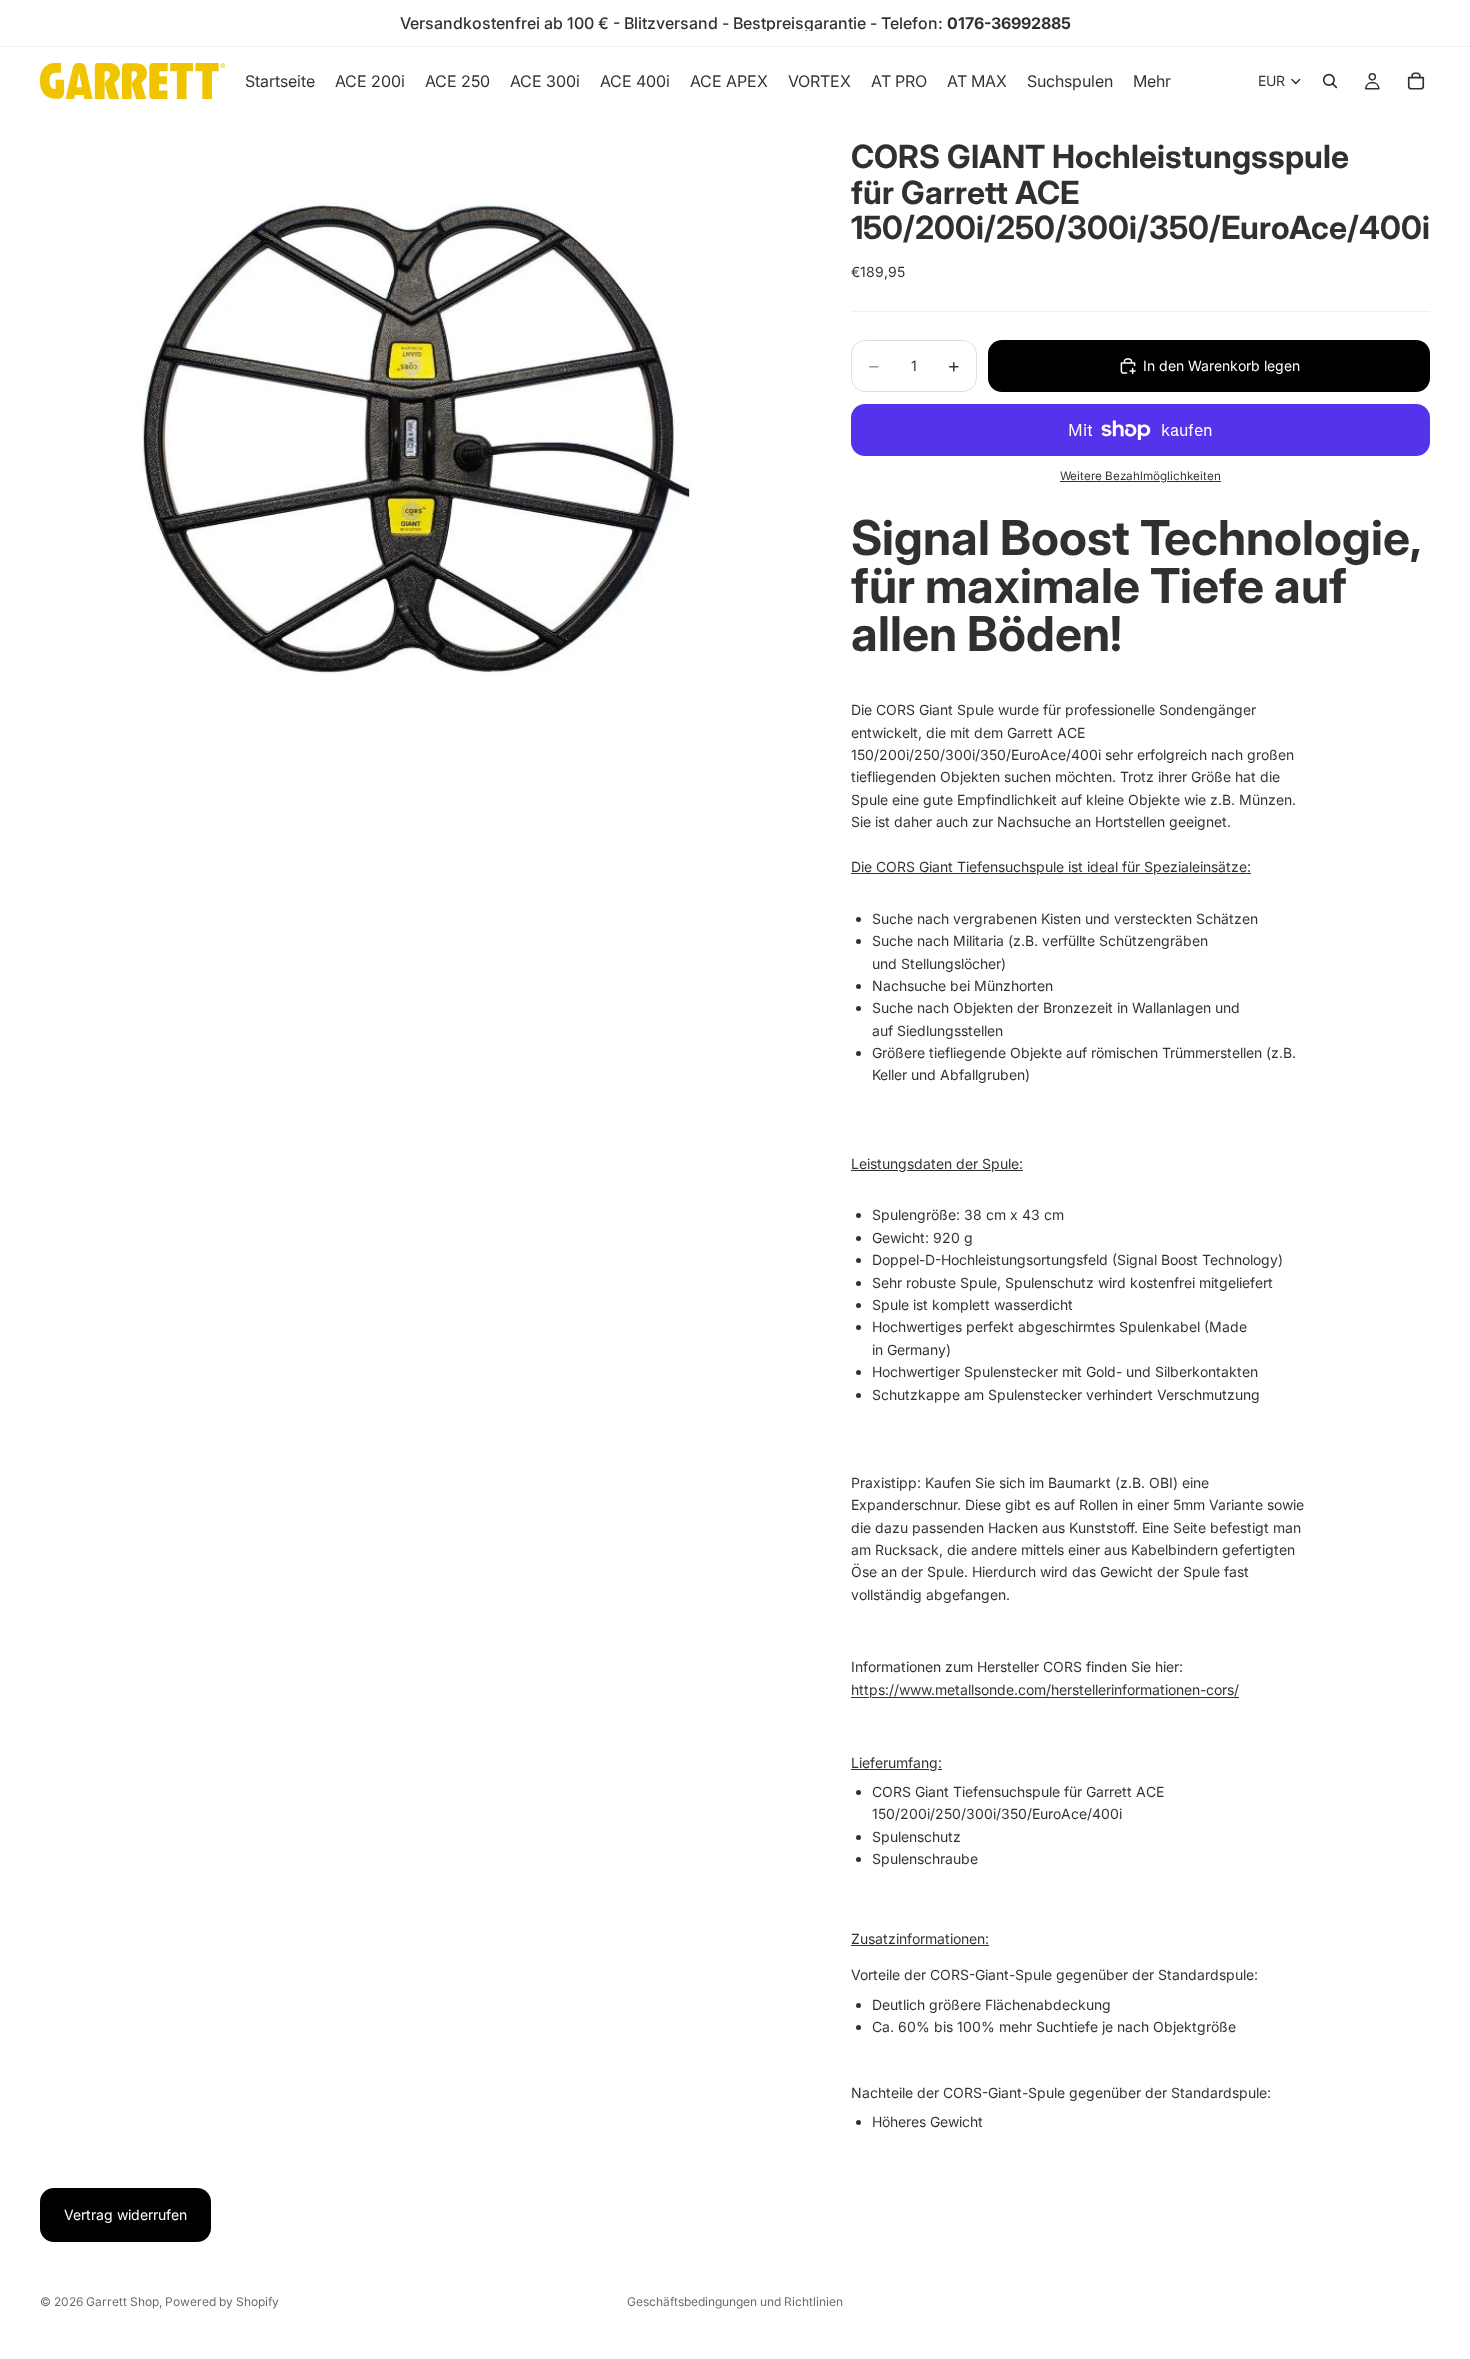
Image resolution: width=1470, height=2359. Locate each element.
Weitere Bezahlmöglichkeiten (1140, 476)
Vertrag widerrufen (125, 2214)
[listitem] (1152, 81)
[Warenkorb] (1416, 81)
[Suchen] (1330, 81)
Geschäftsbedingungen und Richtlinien (735, 2301)
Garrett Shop (122, 2301)
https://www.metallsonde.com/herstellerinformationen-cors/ (1045, 1689)
